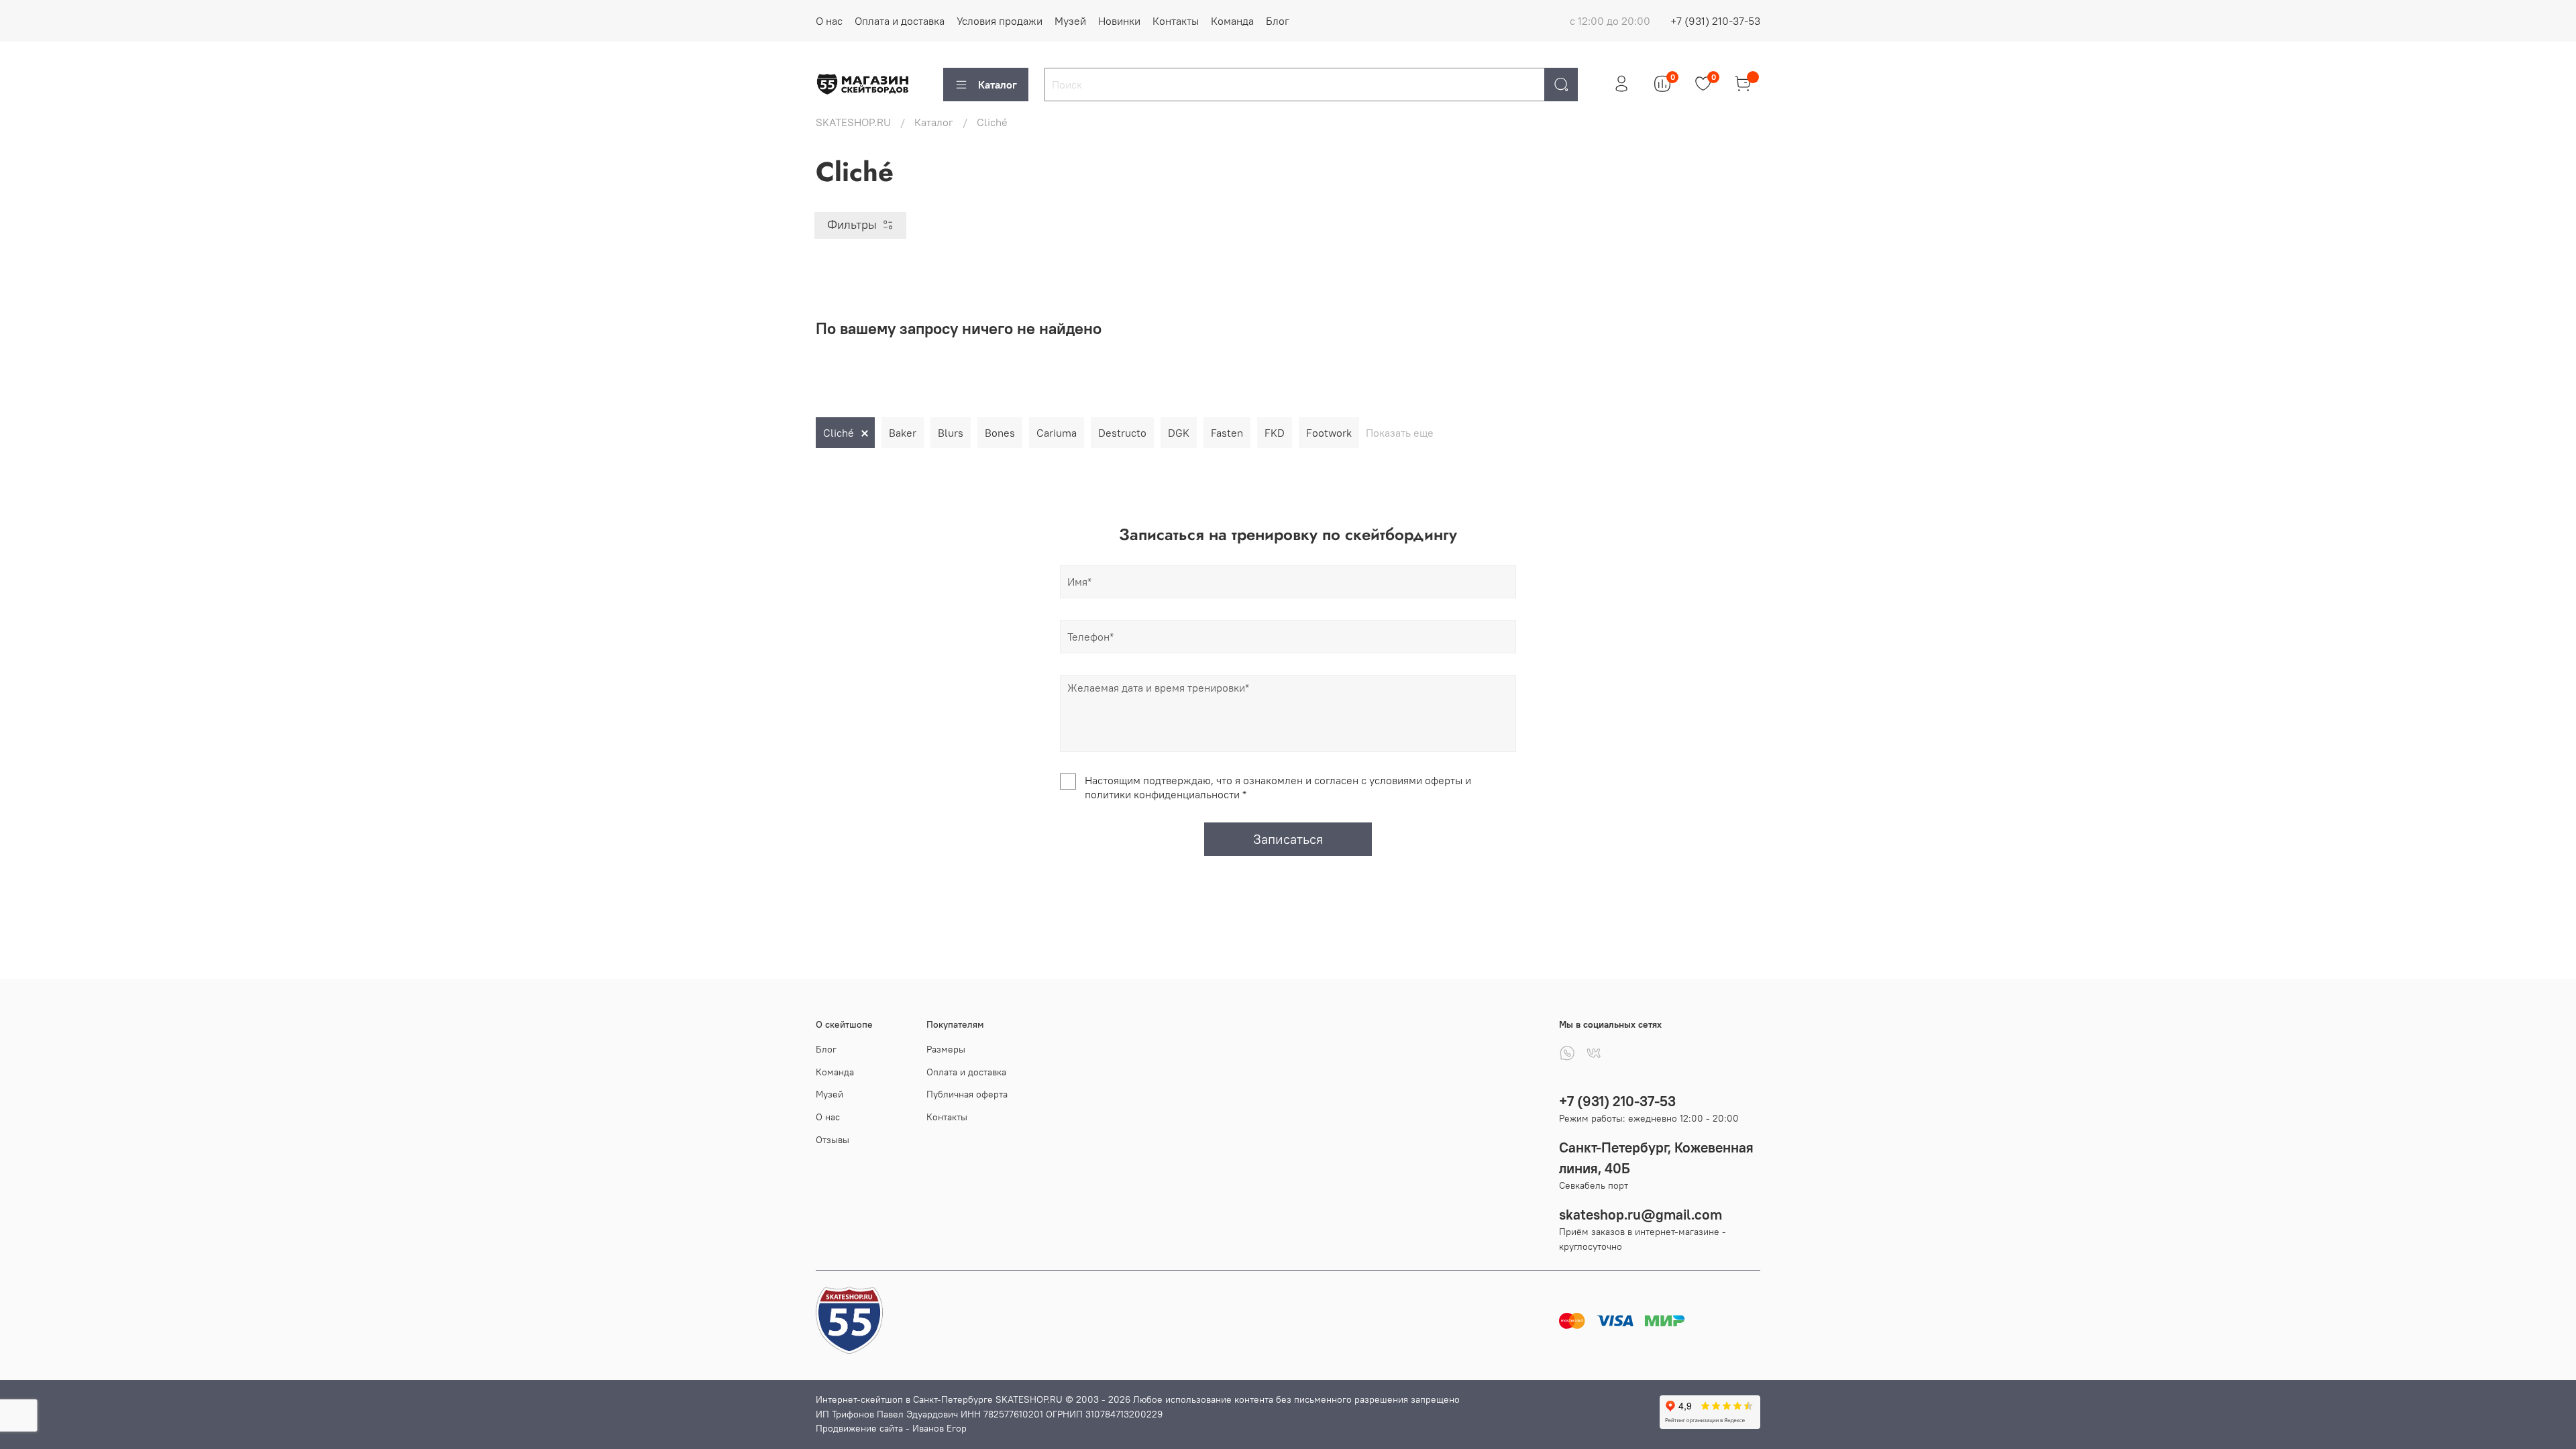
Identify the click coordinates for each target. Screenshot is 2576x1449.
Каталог (998, 85)
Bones (1000, 433)
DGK (1179, 433)
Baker (903, 433)
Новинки (1119, 21)
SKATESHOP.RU (853, 122)
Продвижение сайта (859, 1428)
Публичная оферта (967, 1094)
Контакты (1176, 21)
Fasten (1227, 433)
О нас (829, 21)
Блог (1278, 21)
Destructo (1122, 433)
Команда (1232, 21)
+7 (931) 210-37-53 (1715, 21)
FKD (1275, 433)
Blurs (951, 433)
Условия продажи (1000, 21)
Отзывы (833, 1140)
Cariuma (1057, 433)
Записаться (1288, 839)
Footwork (1329, 433)
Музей (1070, 21)
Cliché (839, 433)
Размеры (946, 1049)
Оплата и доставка (900, 21)
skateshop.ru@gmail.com (1641, 1215)
